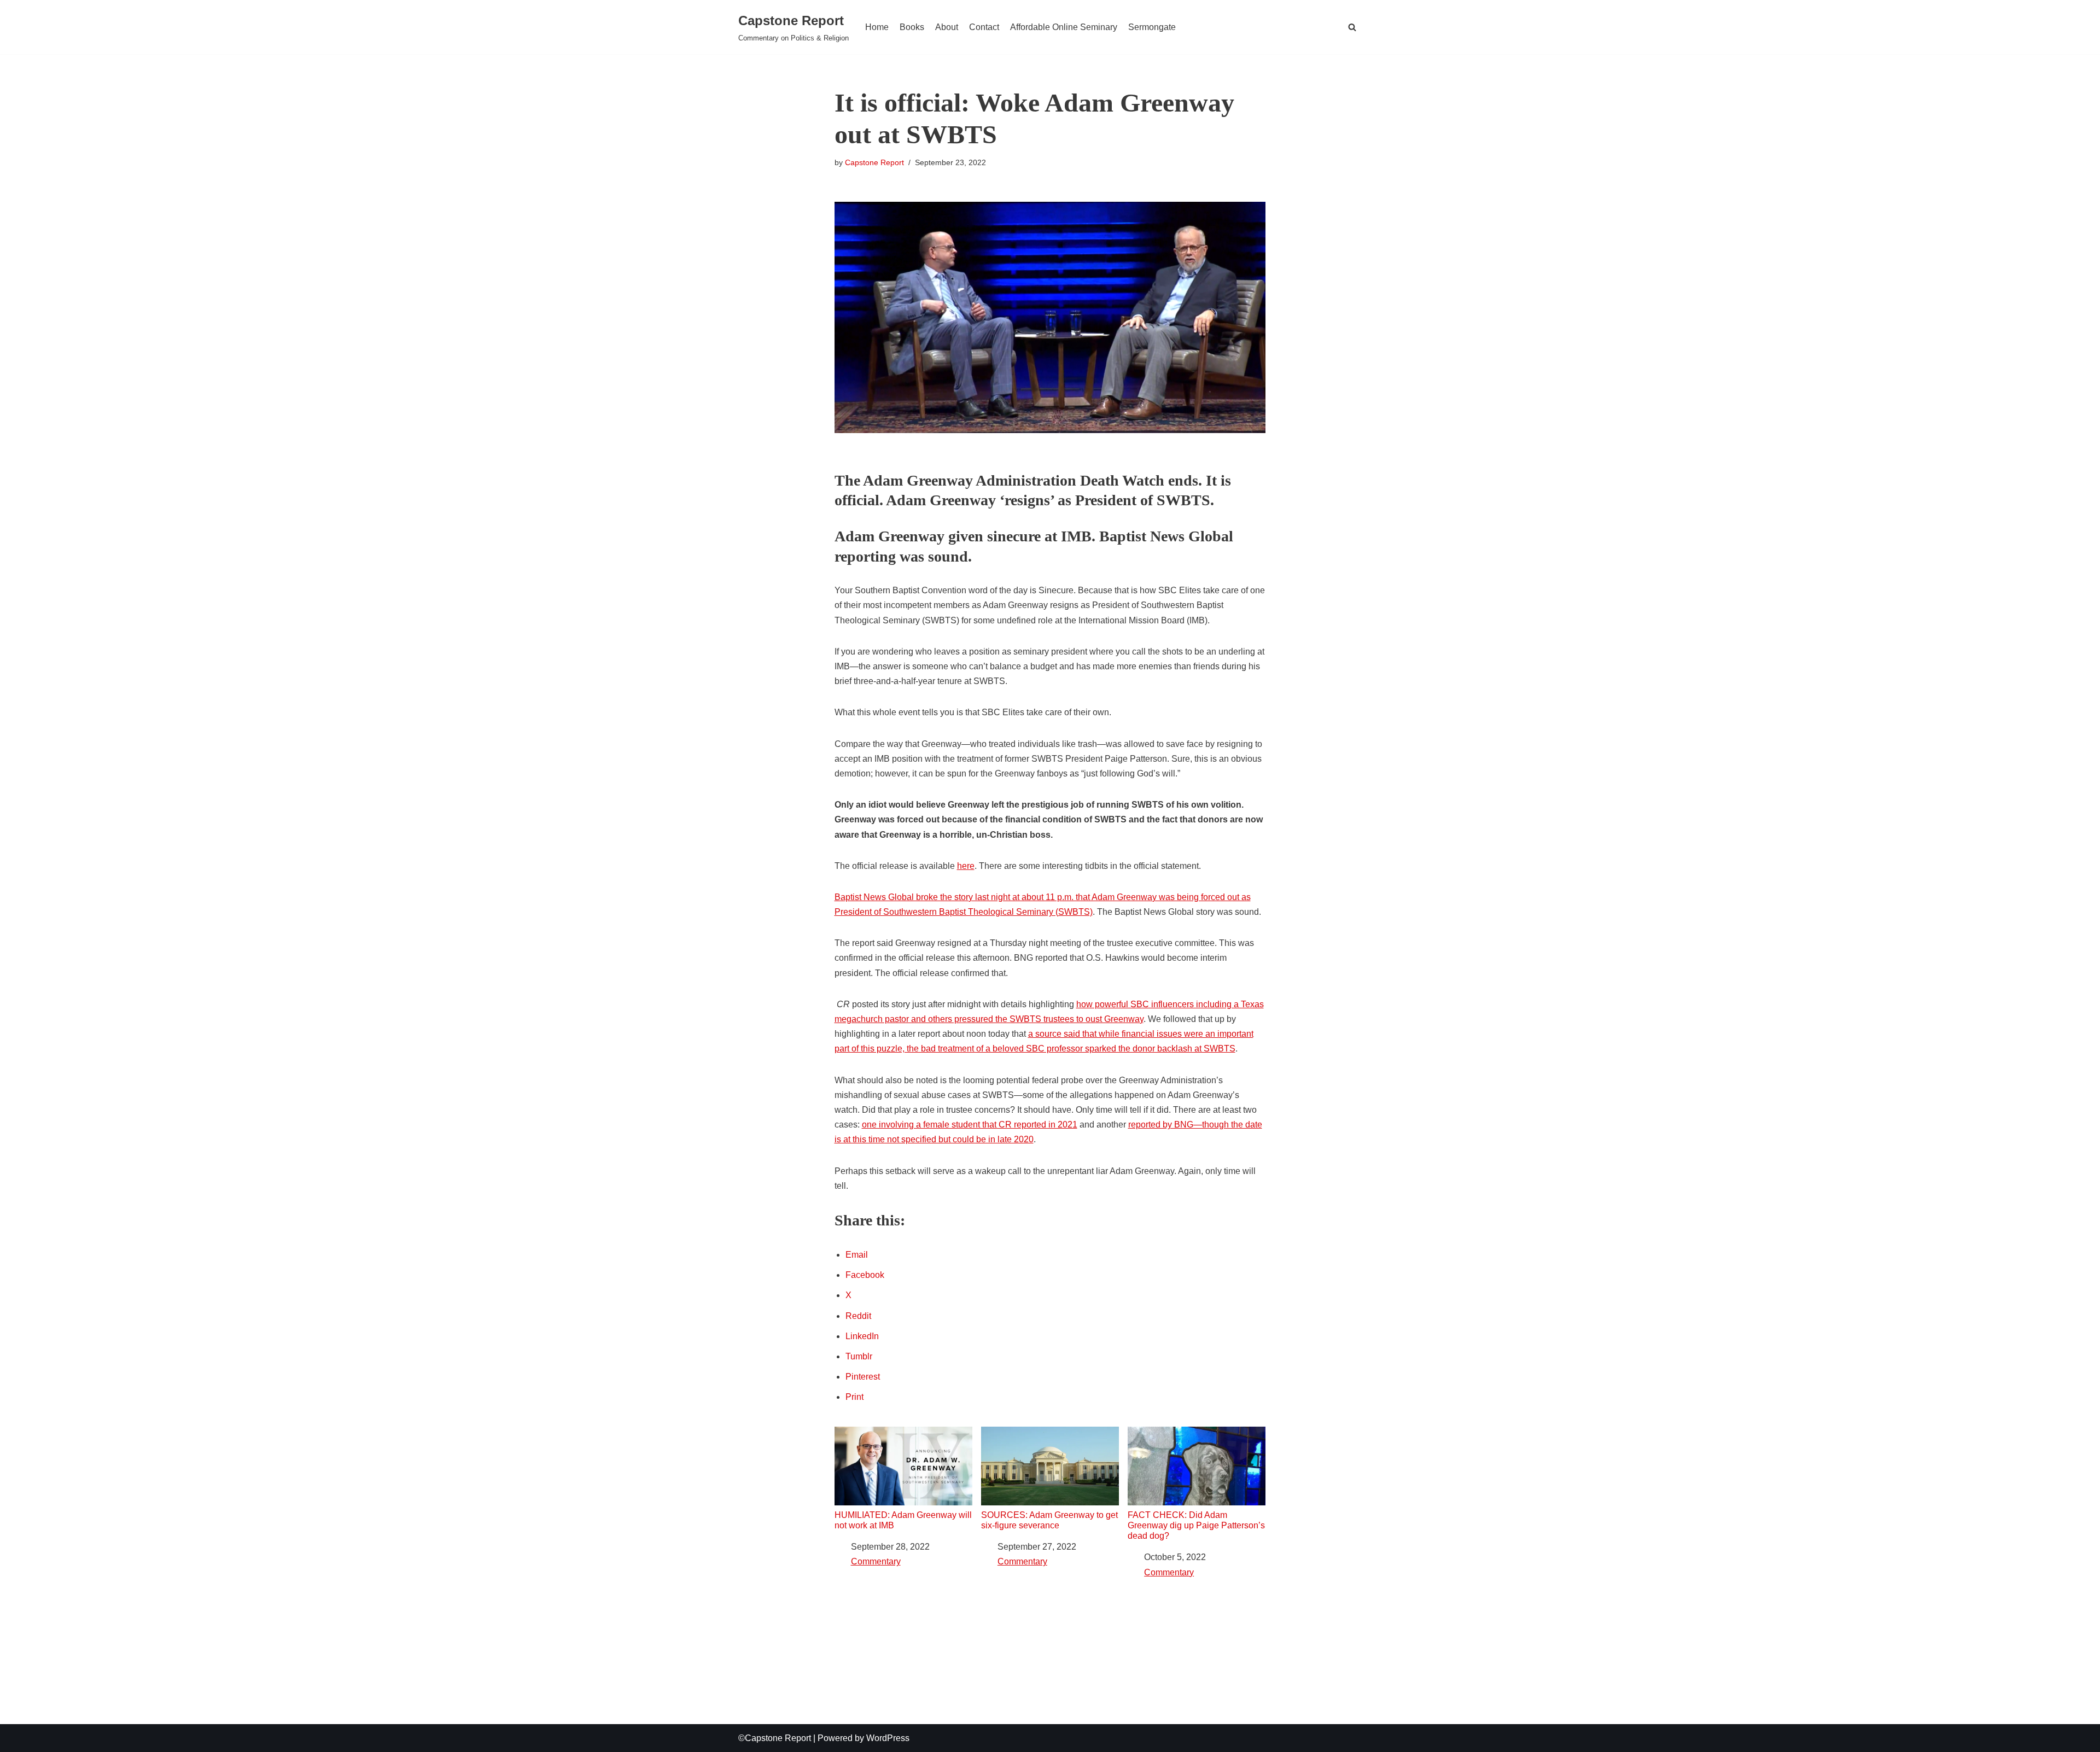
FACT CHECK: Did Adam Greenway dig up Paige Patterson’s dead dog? (1196, 1525)
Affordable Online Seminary (1064, 27)
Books (912, 27)
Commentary (876, 1561)
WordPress (888, 1738)
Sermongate (1152, 27)
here (966, 866)
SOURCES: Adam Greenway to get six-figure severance (1049, 1520)
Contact (984, 27)
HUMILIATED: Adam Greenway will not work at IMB (903, 1520)
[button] (1352, 27)
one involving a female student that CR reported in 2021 (970, 1125)
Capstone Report (874, 162)
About (947, 27)
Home (877, 27)
